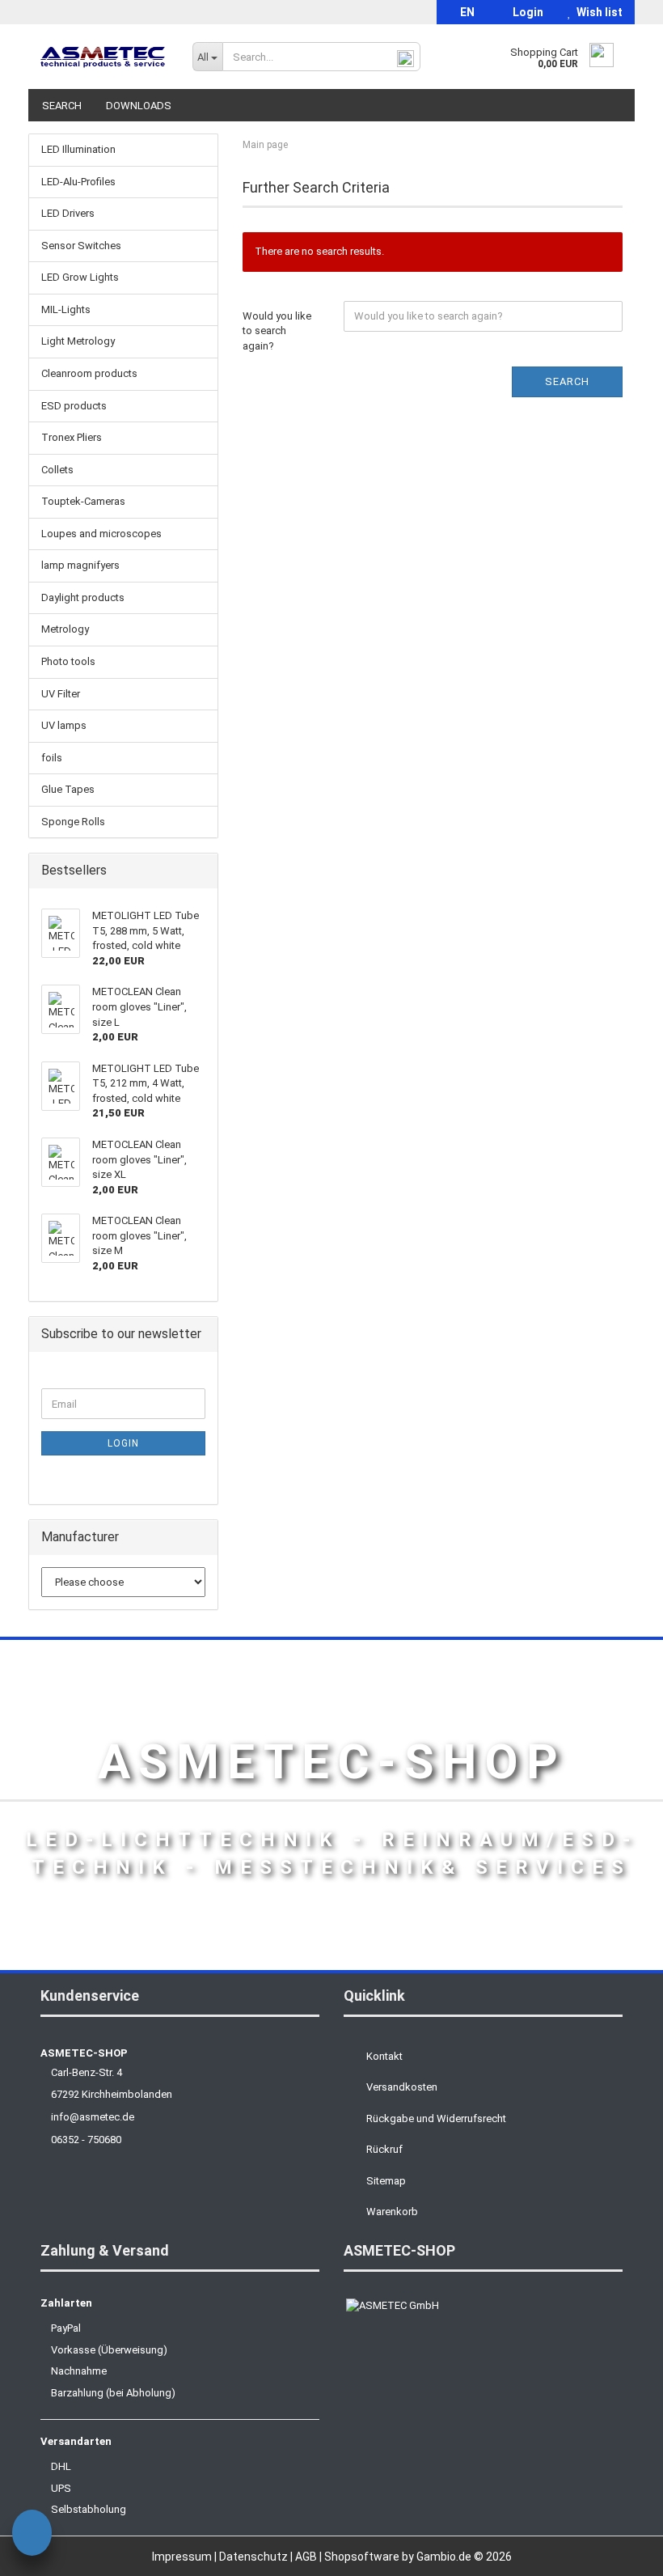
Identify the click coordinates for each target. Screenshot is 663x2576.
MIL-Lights (66, 309)
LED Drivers (68, 213)
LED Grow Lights (80, 277)
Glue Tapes (68, 789)
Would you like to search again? (277, 331)
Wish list (597, 12)
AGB (307, 2557)
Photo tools (68, 661)
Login (526, 12)
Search (62, 106)
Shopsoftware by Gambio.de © (418, 2557)
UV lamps (64, 725)
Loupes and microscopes (101, 534)
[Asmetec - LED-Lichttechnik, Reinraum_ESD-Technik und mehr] (104, 57)
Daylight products (83, 597)
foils (52, 758)
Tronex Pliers (72, 437)
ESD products (74, 406)
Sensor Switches (81, 246)
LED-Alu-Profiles (78, 182)
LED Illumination (78, 149)
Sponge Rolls (73, 822)
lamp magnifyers (80, 565)
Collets (57, 470)
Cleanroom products (89, 373)
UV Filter (61, 694)
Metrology (65, 629)
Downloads (139, 106)
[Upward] (619, 2552)
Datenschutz (255, 2557)
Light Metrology (78, 341)
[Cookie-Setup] (32, 2535)
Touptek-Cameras (83, 501)
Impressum (183, 2557)
